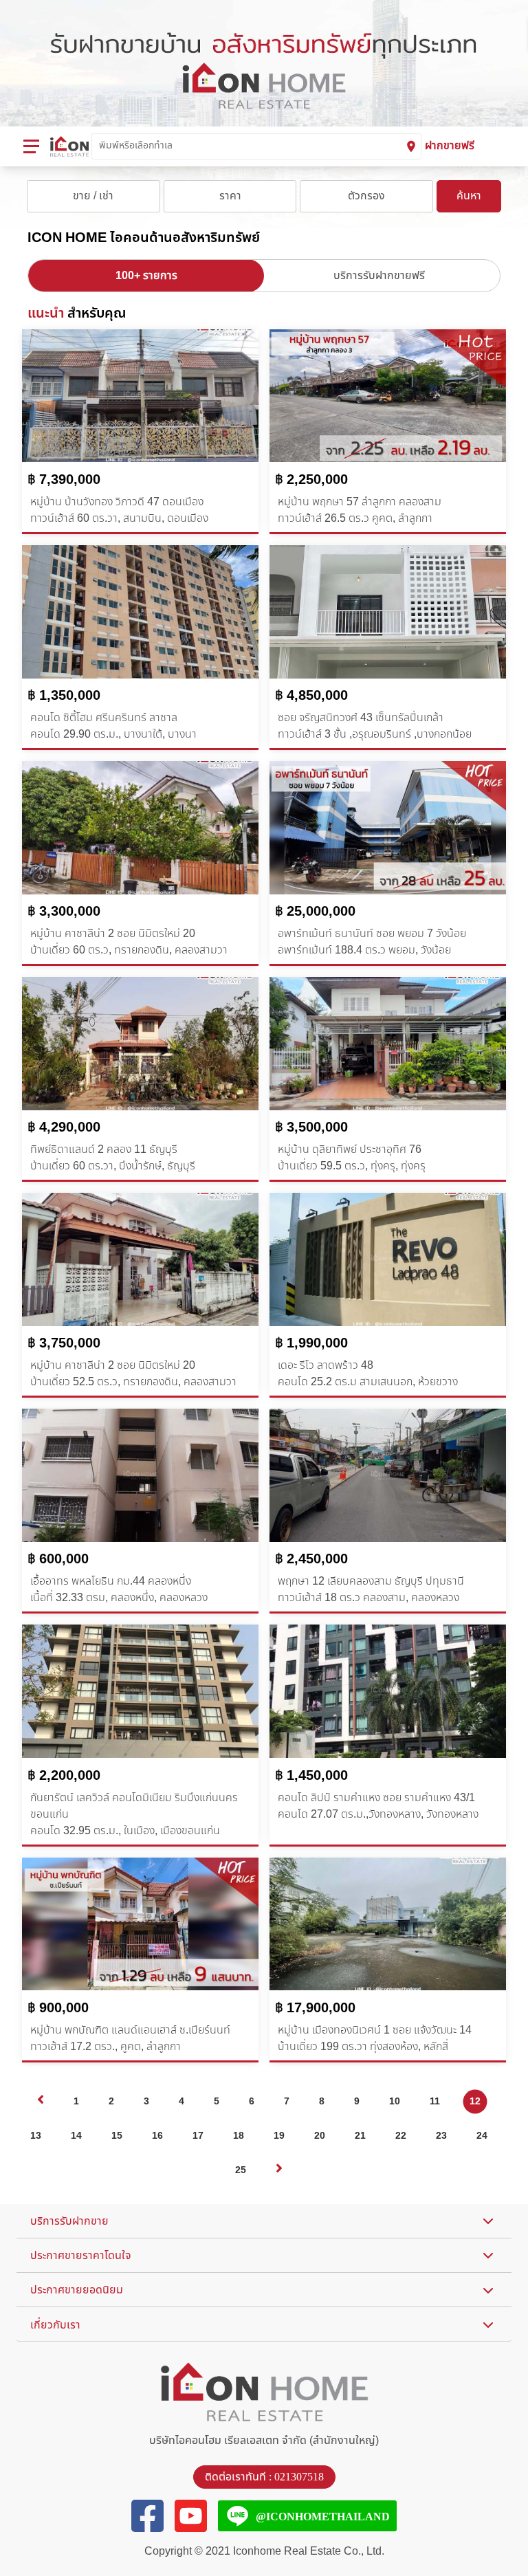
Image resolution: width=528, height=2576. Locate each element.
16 (157, 2136)
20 (320, 2136)
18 (239, 2136)
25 (241, 2170)
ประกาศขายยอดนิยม (77, 2290)
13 (36, 2136)
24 (482, 2136)
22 (401, 2136)
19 (279, 2136)
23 (441, 2136)
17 (198, 2136)
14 (76, 2136)
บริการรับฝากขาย (69, 2221)
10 (395, 2101)
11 (435, 2101)
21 (360, 2136)
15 (117, 2136)
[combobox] (250, 146)
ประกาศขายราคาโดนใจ (81, 2256)
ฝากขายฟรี (450, 146)
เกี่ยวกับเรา (55, 2325)
